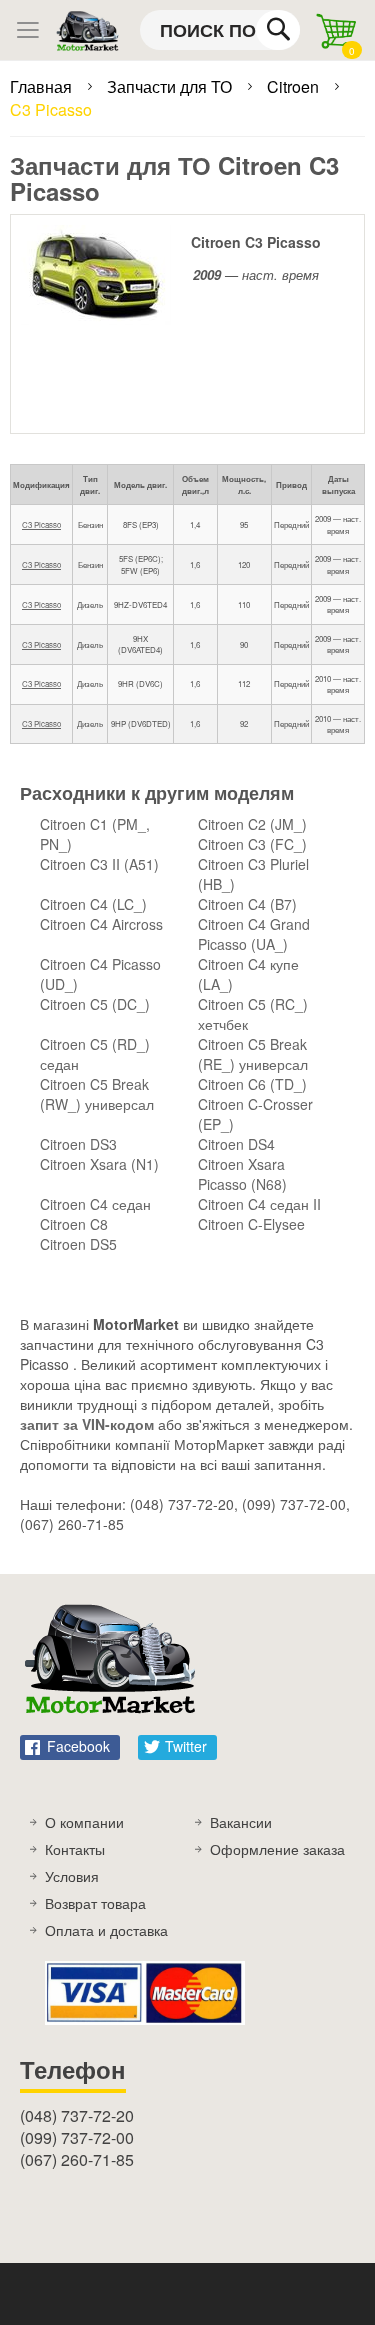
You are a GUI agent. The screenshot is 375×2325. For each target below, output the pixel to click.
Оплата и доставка (106, 1930)
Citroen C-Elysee (251, 1224)
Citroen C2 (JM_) (252, 824)
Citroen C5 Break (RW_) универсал (97, 1094)
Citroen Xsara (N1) (99, 1164)
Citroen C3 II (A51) (99, 864)
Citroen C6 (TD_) (252, 1084)
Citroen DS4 (236, 1144)
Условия (72, 1876)
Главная (43, 86)
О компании (84, 1822)
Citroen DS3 (78, 1144)
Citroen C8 (74, 1224)
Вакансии (241, 1822)
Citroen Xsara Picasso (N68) (242, 1174)
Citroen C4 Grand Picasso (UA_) (254, 934)
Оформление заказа (277, 1849)
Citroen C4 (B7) (247, 904)
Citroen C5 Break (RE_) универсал (253, 1054)
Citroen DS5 (78, 1244)
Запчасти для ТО (171, 86)
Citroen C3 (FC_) (252, 844)
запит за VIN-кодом (87, 1424)
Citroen (295, 86)
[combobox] (220, 30)
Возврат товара (95, 1903)
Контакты (75, 1849)
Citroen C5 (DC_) (95, 1004)
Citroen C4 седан (95, 1204)
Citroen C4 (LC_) (93, 904)
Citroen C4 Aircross (101, 924)
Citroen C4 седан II (259, 1204)
